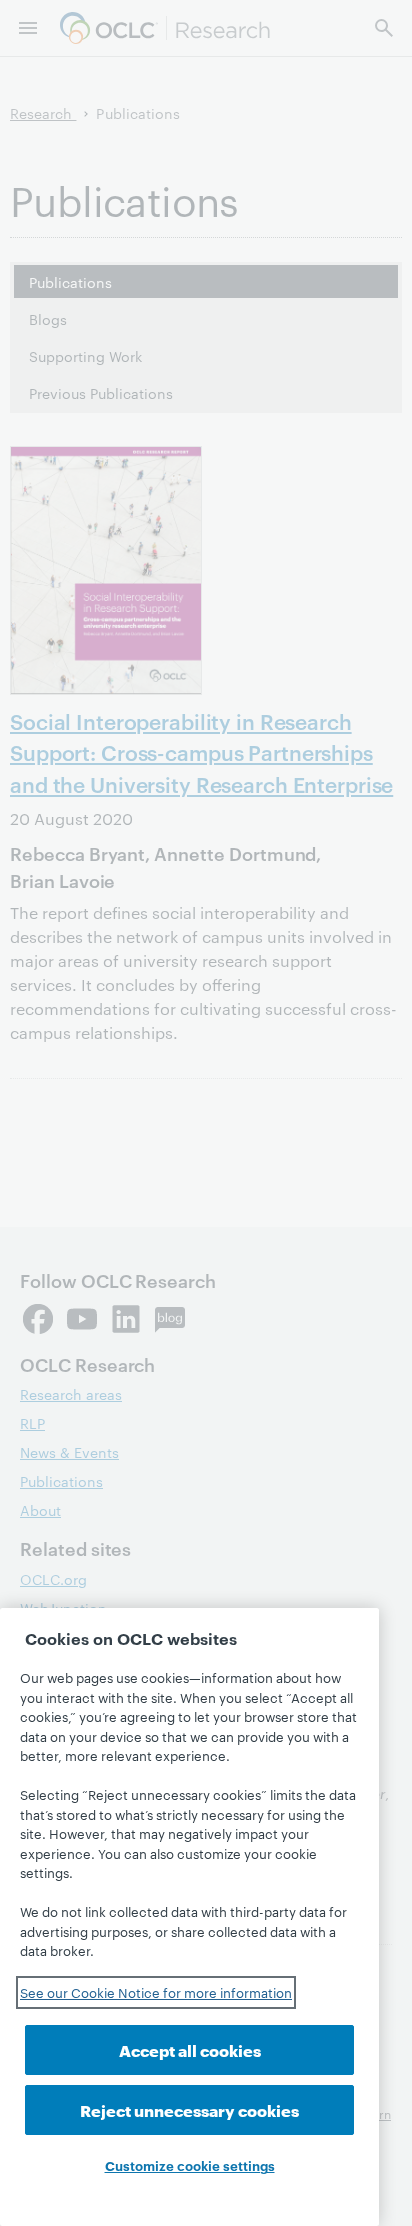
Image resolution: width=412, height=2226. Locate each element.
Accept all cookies (190, 2049)
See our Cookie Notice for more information (156, 1992)
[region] (189, 1917)
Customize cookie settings (190, 2165)
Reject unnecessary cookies (189, 2109)
